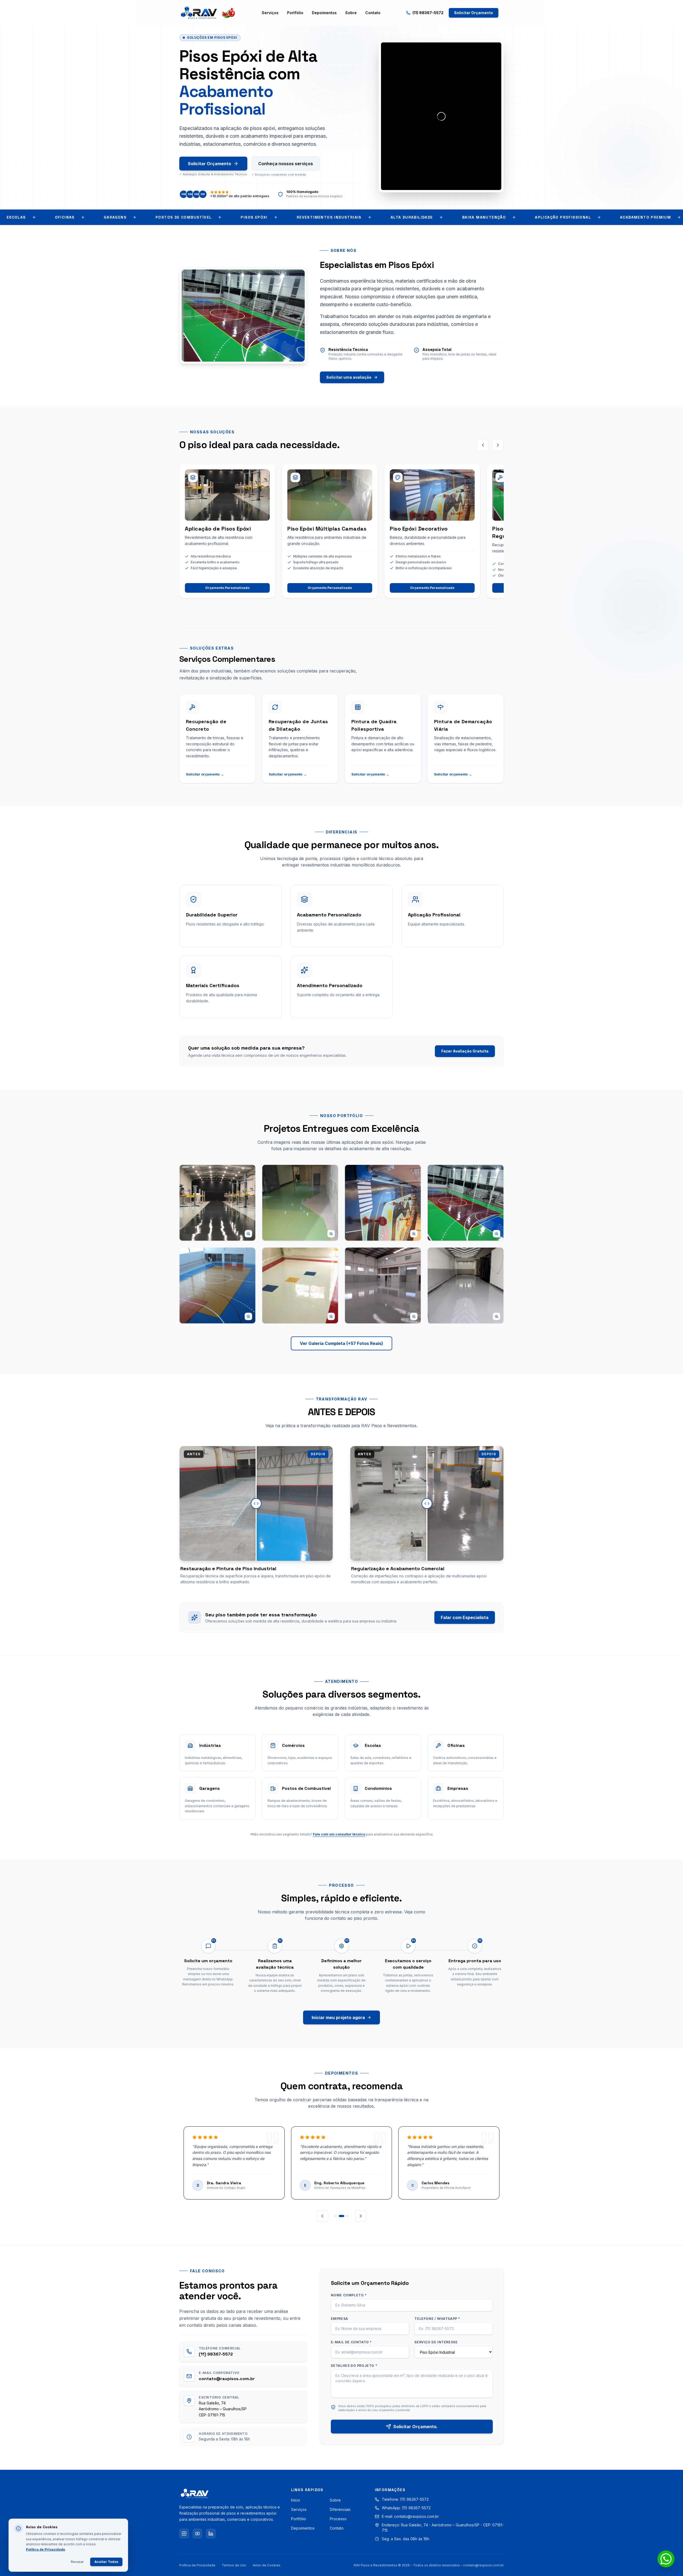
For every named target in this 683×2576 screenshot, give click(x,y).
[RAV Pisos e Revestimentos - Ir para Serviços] (208, 13)
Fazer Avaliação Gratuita (465, 1051)
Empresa (339, 2319)
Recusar (77, 2562)
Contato (373, 13)
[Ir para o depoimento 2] (343, 2216)
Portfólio (295, 13)
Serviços (270, 13)
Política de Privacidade (197, 2565)
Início (296, 2500)
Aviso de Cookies (267, 2565)
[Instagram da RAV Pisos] (184, 2534)
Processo (338, 2519)
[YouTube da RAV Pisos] (197, 2534)
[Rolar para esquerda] (483, 445)
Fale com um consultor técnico (339, 1834)
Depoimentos (324, 13)
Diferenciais (340, 2509)
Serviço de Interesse (436, 2342)
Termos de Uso (234, 2565)
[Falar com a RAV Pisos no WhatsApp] (666, 2559)
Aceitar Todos (106, 2562)
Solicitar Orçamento (474, 13)
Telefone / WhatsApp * (437, 2319)
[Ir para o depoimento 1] (337, 2216)
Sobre (351, 13)
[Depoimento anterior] (322, 2216)
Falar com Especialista (465, 1617)
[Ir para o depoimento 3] (347, 2216)
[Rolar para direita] (498, 445)
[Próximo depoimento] (361, 2216)
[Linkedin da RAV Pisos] (211, 2534)
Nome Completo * (349, 2295)
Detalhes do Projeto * (354, 2366)
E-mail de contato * (351, 2342)
